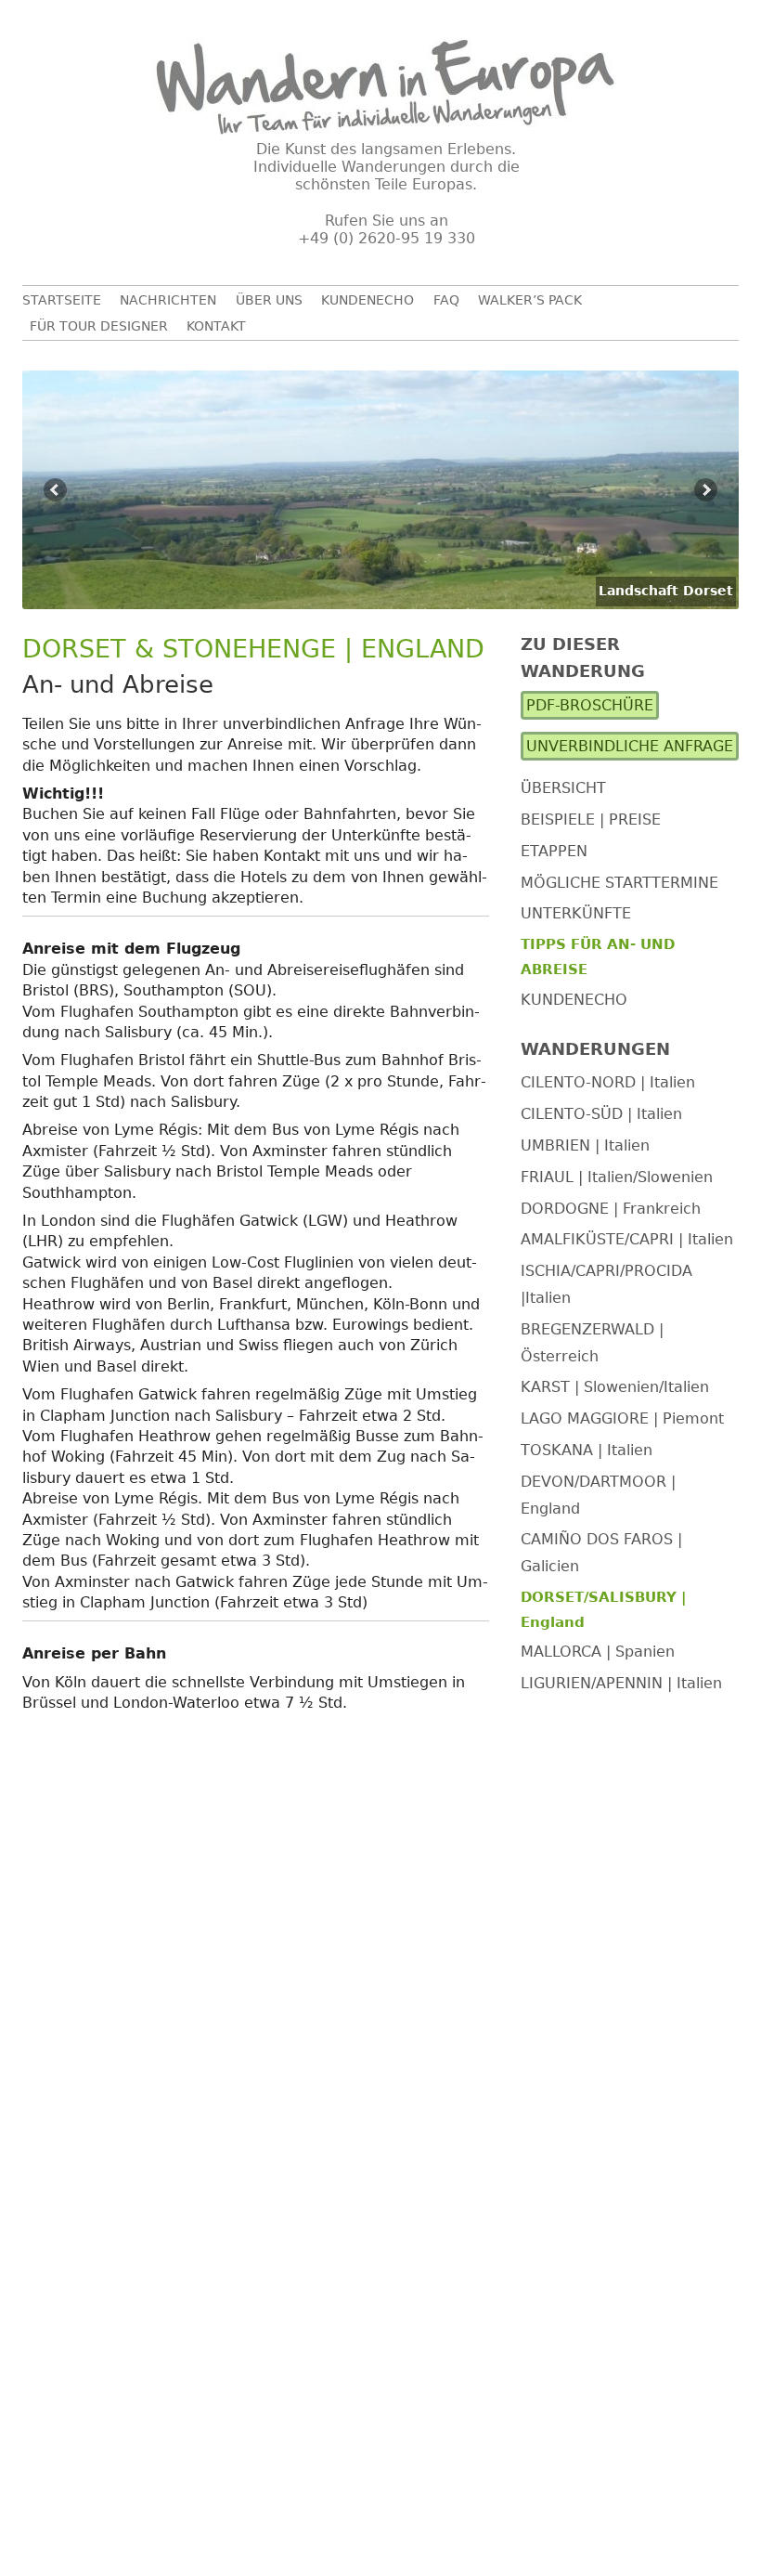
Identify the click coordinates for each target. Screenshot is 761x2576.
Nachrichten (168, 300)
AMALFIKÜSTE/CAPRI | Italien (627, 1239)
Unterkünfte (576, 913)
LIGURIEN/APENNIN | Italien (621, 1683)
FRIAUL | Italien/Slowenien (617, 1177)
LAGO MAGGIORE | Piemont (622, 1418)
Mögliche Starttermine (619, 883)
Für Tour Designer (99, 326)
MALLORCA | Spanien (598, 1652)
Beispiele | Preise (591, 820)
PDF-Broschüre (590, 705)
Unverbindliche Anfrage (630, 746)
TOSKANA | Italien (587, 1450)
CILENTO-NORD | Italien (608, 1082)
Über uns (269, 300)
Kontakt (216, 326)
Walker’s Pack (530, 300)
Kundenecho (368, 300)
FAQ (446, 300)
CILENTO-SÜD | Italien (601, 1114)
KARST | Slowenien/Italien (615, 1387)
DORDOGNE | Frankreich (611, 1209)
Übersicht (563, 788)
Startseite (62, 300)
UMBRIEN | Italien (585, 1145)
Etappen (554, 851)
